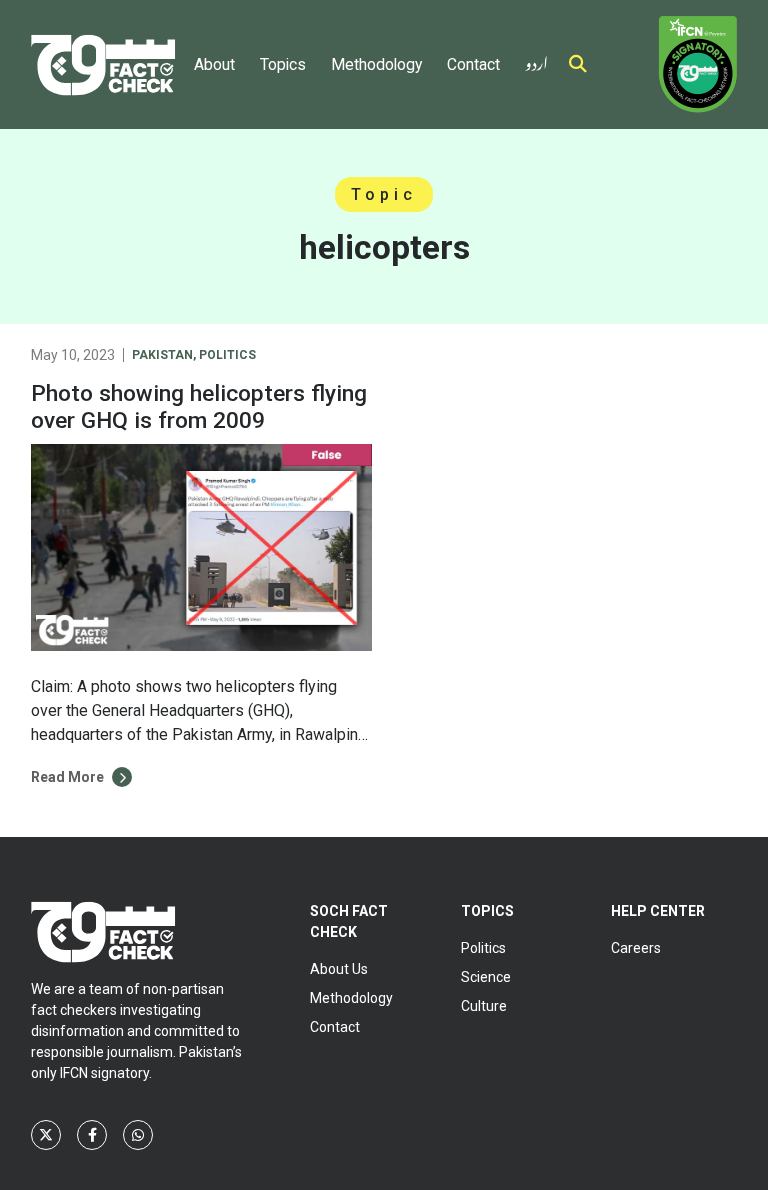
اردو (536, 59)
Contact (473, 64)
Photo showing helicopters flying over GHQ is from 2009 (199, 407)
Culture (484, 1006)
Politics (227, 355)
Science (486, 977)
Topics (283, 64)
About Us (339, 969)
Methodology (376, 64)
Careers (636, 948)
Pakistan (162, 355)
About (214, 64)
